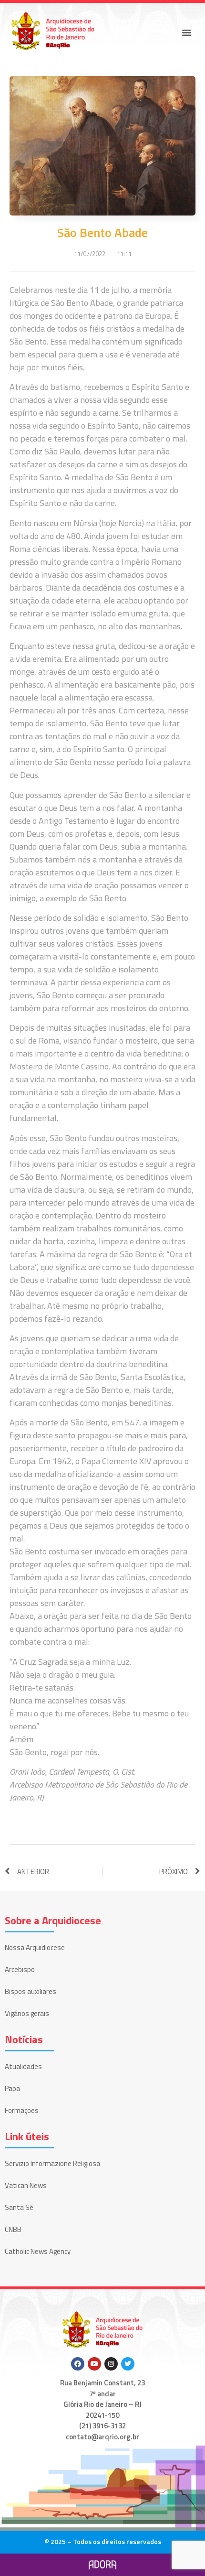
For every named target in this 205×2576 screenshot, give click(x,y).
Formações (22, 2110)
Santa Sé (19, 2207)
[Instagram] (111, 2364)
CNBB (13, 2229)
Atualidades (23, 2066)
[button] (187, 32)
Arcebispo (20, 1969)
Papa (12, 2088)
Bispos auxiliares (31, 1991)
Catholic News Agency (38, 2251)
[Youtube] (94, 2364)
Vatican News (26, 2185)
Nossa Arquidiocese (35, 1947)
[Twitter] (128, 2364)
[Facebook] (78, 2364)
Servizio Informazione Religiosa (52, 2163)
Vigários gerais (27, 2013)
